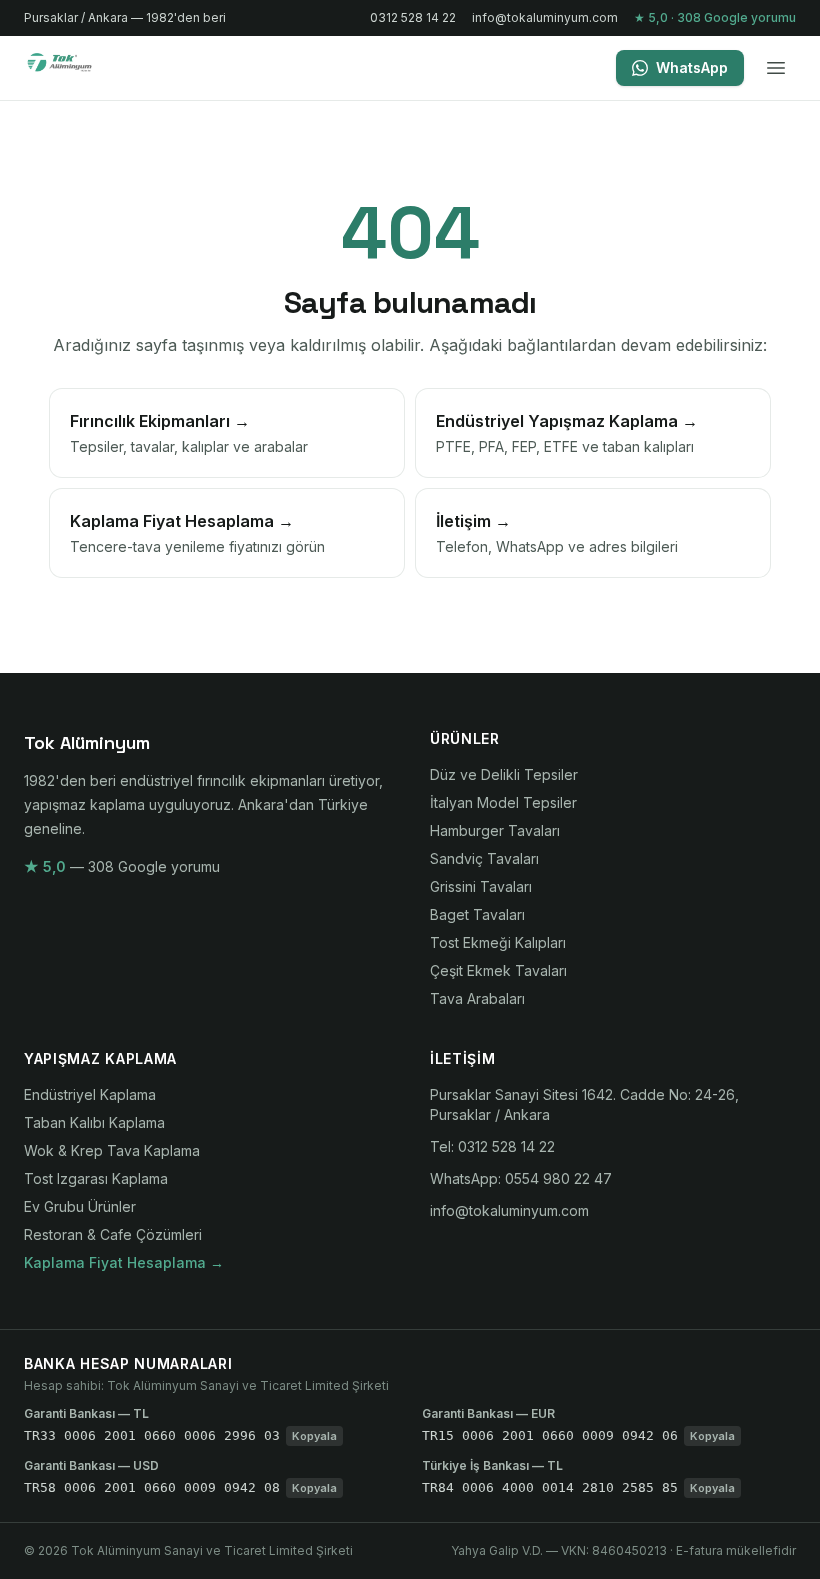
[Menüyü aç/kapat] (776, 68)
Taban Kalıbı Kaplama (94, 1122)
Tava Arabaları (477, 998)
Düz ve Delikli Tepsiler (504, 774)
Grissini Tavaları (481, 886)
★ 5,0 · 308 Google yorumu (715, 17)
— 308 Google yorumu (122, 866)
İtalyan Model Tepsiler (503, 802)
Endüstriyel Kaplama (90, 1094)
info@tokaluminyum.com (545, 17)
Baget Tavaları (477, 914)
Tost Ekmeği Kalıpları (498, 942)
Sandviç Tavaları (484, 858)
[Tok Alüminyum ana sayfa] (72, 68)
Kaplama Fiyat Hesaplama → (124, 1262)
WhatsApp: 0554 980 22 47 (521, 1178)
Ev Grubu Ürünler (80, 1206)
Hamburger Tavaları (495, 830)
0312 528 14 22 (413, 17)
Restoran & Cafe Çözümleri (113, 1234)
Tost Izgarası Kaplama (96, 1178)
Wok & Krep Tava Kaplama (112, 1150)
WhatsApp (692, 67)
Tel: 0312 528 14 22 (492, 1146)
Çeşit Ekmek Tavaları (498, 970)
